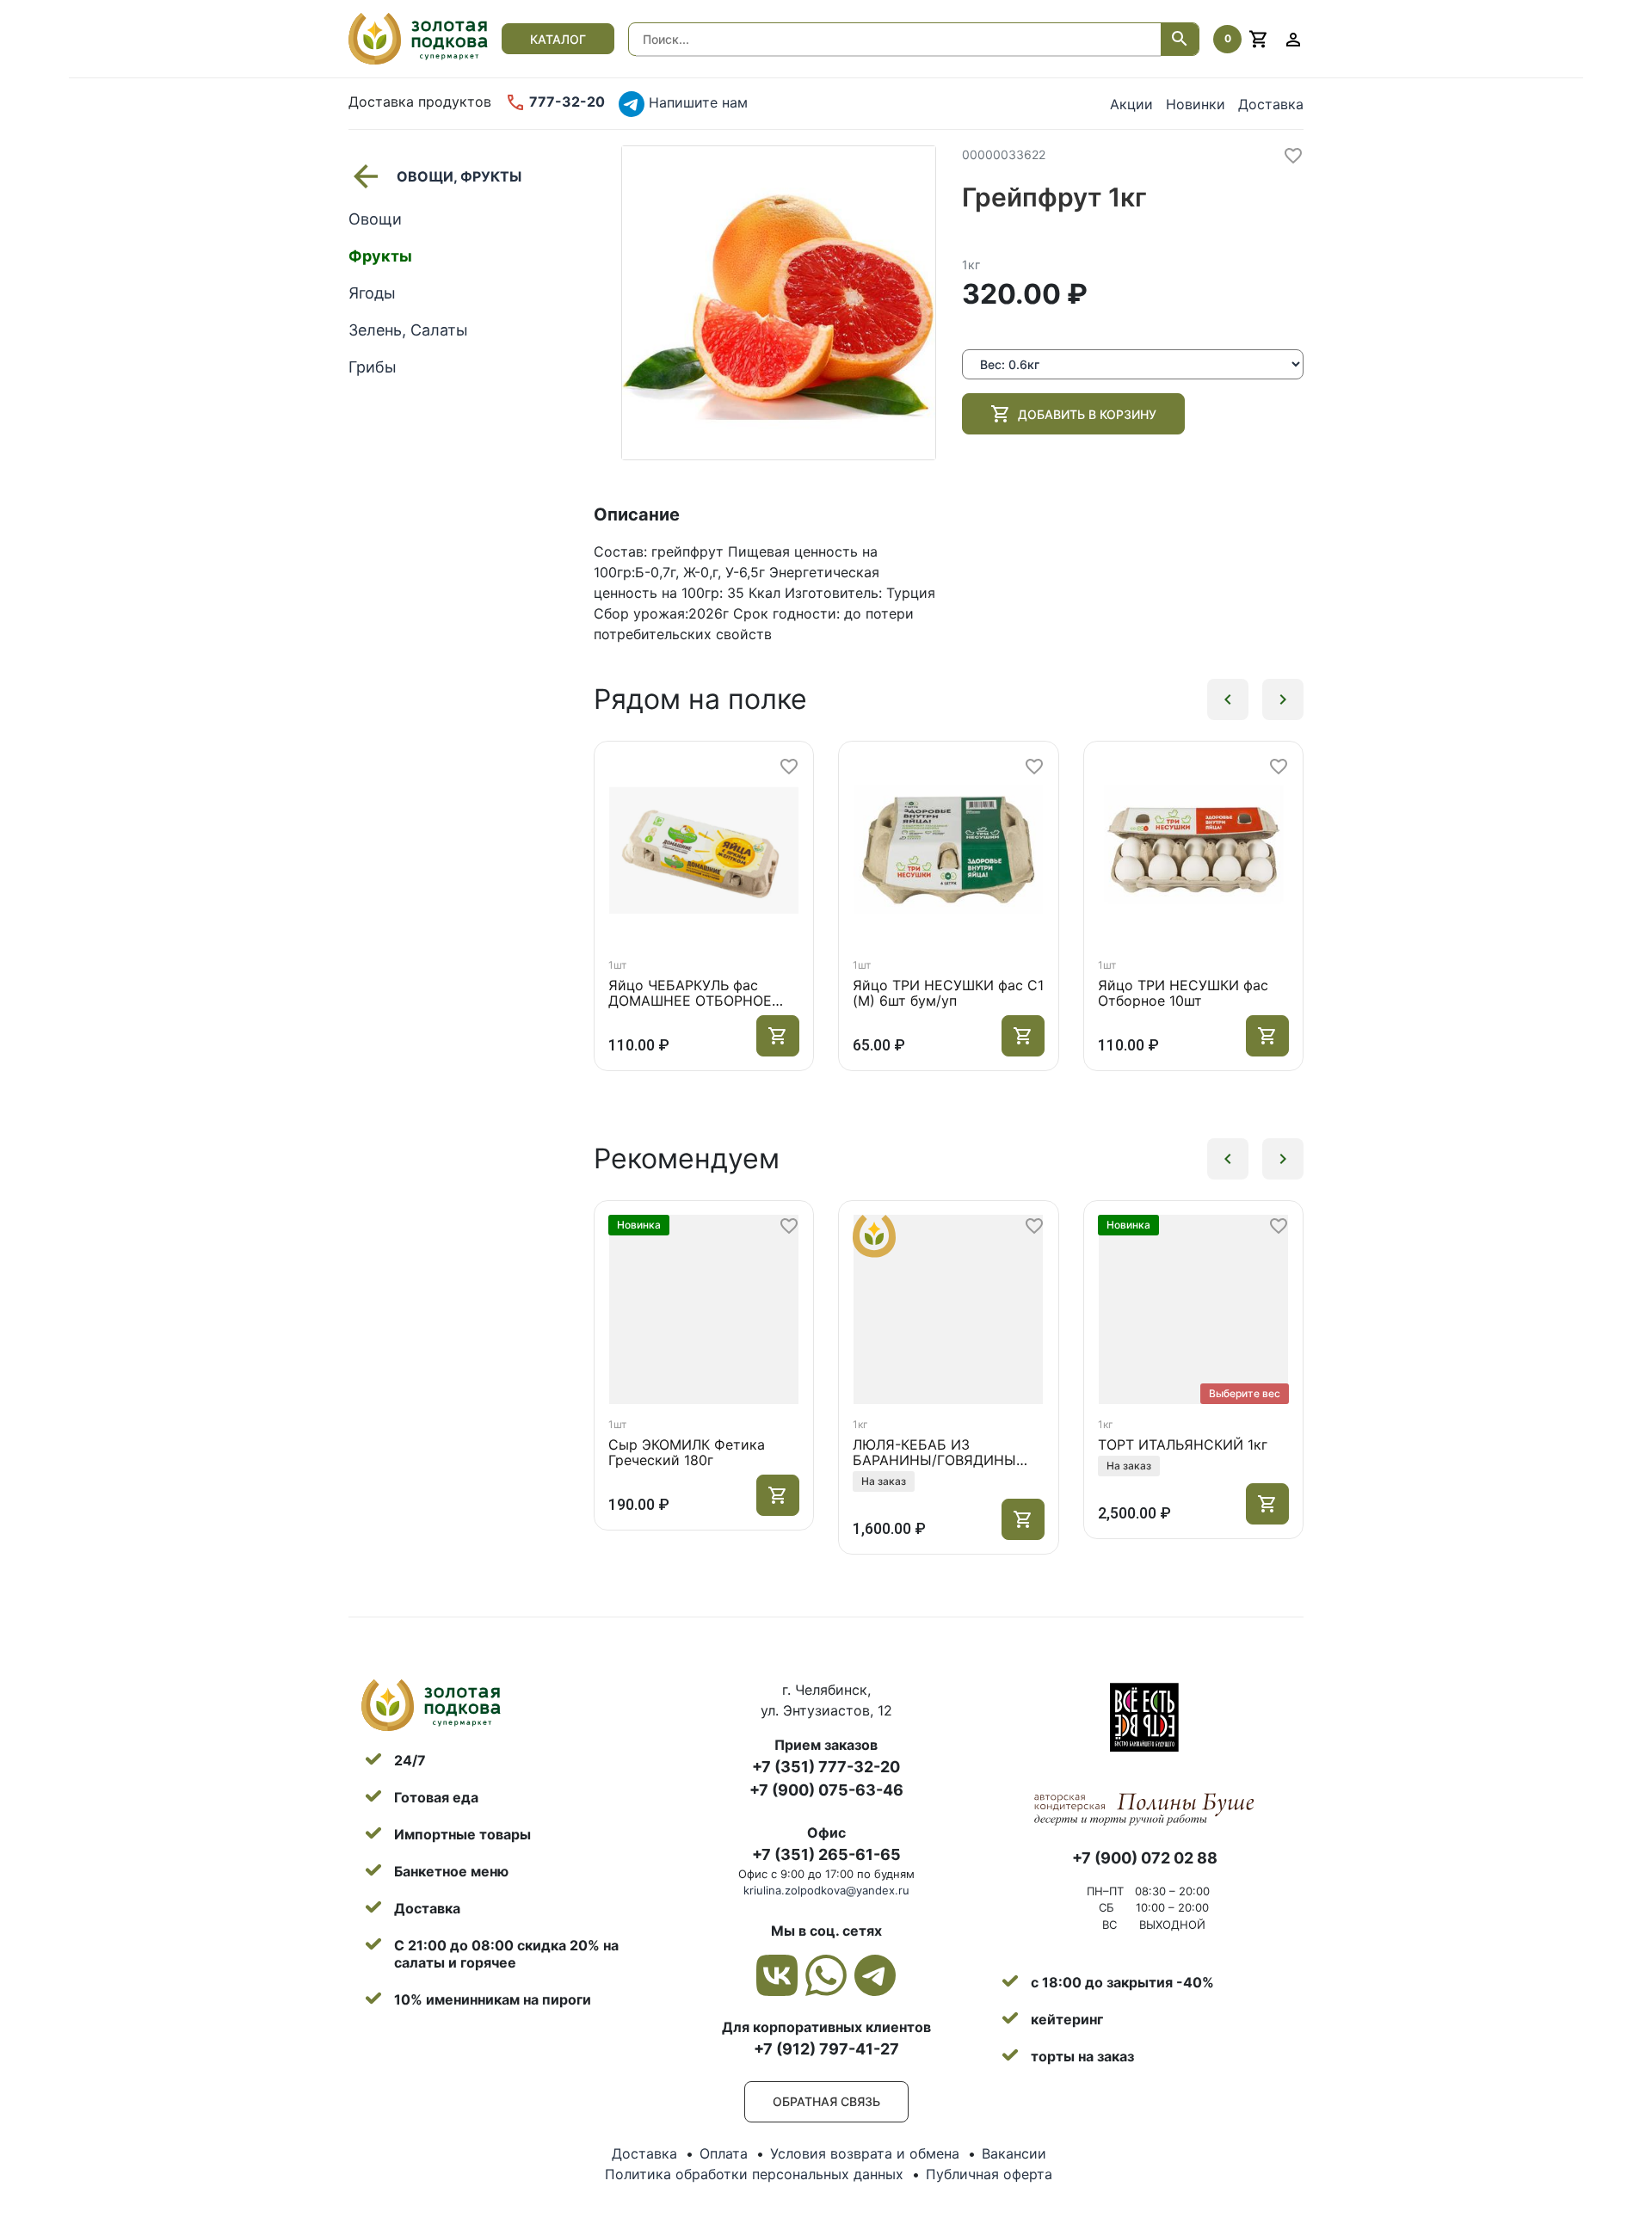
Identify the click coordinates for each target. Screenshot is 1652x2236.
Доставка (1271, 104)
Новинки (1196, 104)
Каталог (558, 39)
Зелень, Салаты (408, 330)
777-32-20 (565, 102)
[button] (1228, 699)
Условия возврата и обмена (865, 2153)
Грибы (373, 367)
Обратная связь (826, 2101)
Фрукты (380, 256)
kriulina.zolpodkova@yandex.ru (826, 1890)
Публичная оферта (989, 2174)
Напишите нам (696, 102)
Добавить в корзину (1087, 414)
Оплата (724, 2153)
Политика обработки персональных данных (754, 2174)
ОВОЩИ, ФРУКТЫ (459, 176)
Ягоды (372, 293)
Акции (1131, 104)
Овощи (375, 219)
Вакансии (1014, 2153)
